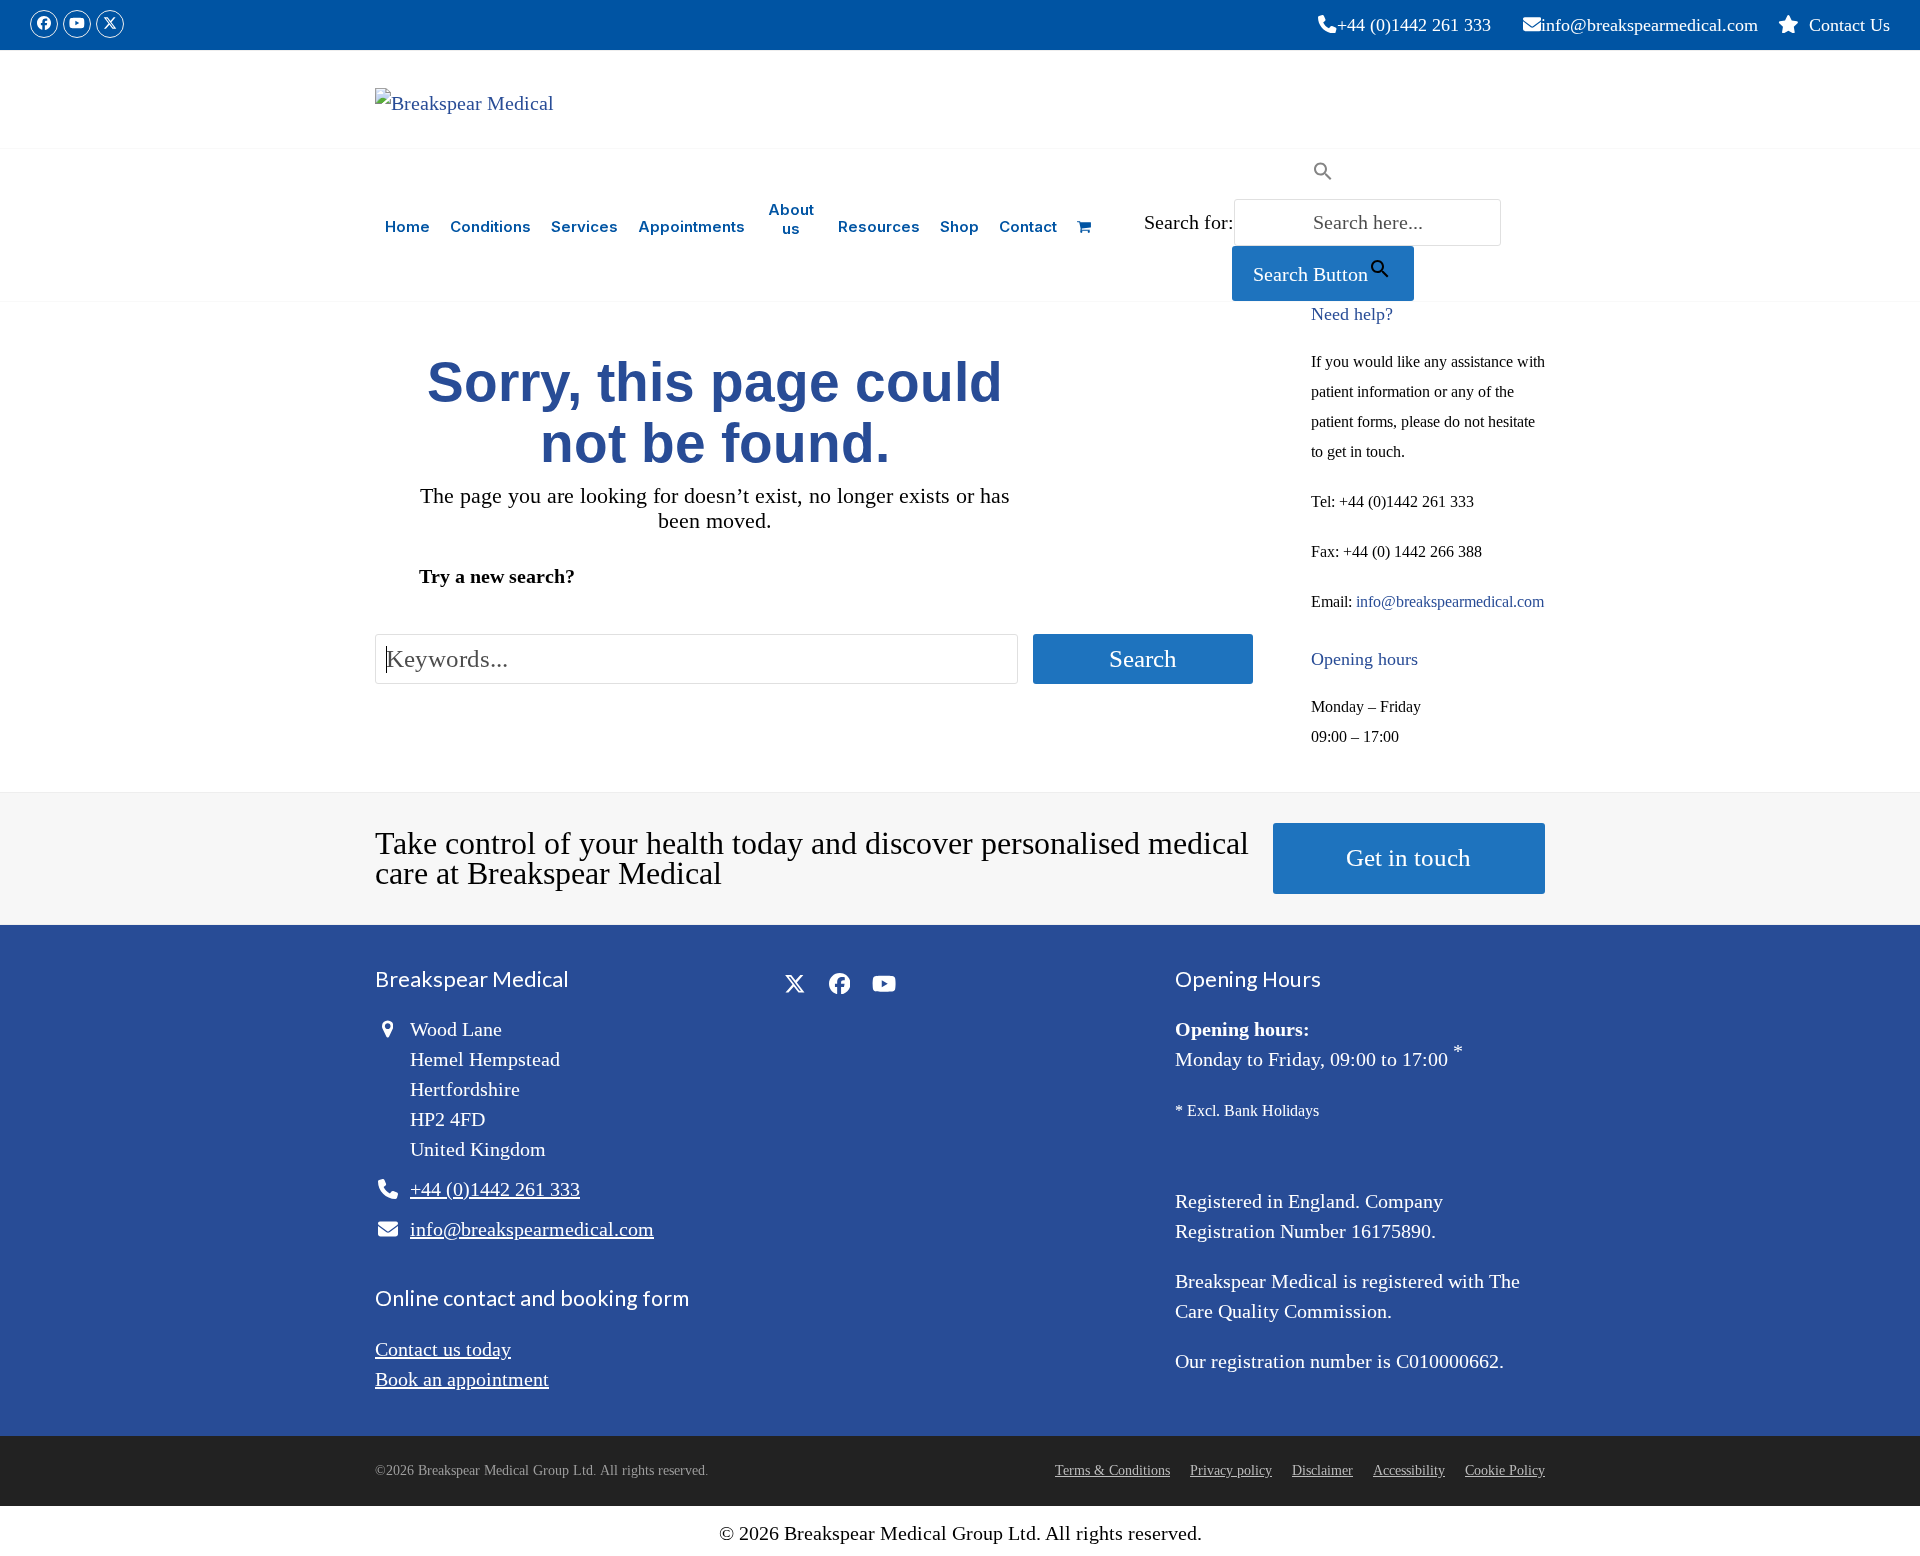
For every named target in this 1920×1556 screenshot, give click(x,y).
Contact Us (1849, 25)
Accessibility (1409, 1470)
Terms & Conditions (1112, 1470)
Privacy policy (1231, 1470)
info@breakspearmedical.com (1649, 25)
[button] (1084, 225)
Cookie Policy (1505, 1470)
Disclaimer (1322, 1470)
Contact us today (443, 1349)
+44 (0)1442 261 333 (1414, 25)
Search (1143, 658)
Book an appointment (462, 1379)
